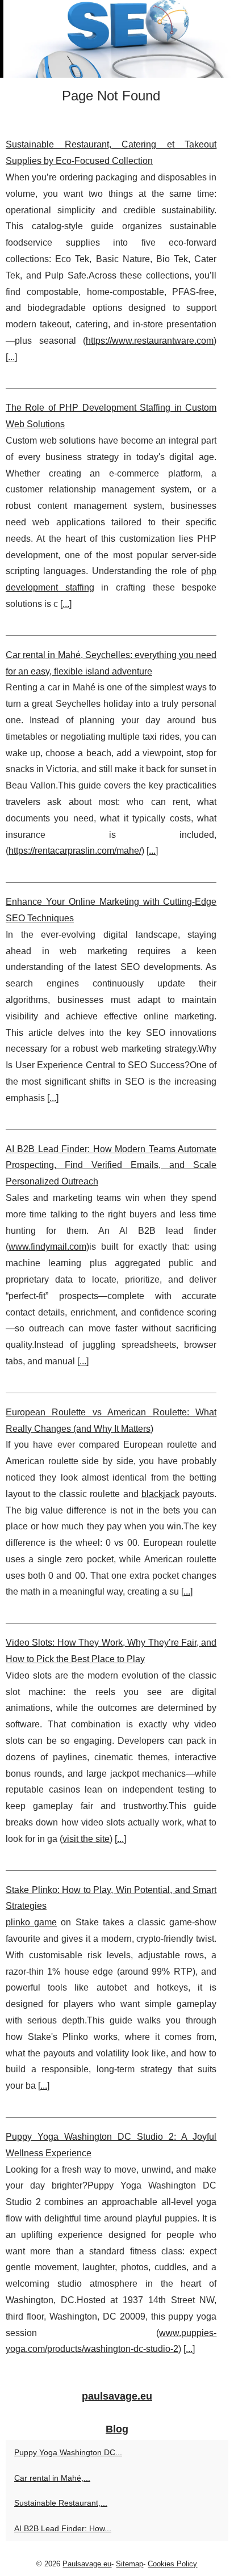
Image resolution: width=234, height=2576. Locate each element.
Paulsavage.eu (87, 2564)
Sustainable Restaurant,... (61, 2503)
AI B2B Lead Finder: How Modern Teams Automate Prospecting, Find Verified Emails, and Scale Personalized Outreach (111, 1165)
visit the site (86, 1839)
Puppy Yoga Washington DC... (68, 2452)
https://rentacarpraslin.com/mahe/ (75, 851)
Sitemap (129, 2564)
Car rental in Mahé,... (52, 2478)
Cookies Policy (172, 2564)
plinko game (31, 1922)
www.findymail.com (47, 1247)
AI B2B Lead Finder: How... (63, 2528)
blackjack (160, 1494)
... (11, 357)
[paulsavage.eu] (117, 39)
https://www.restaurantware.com (150, 341)
